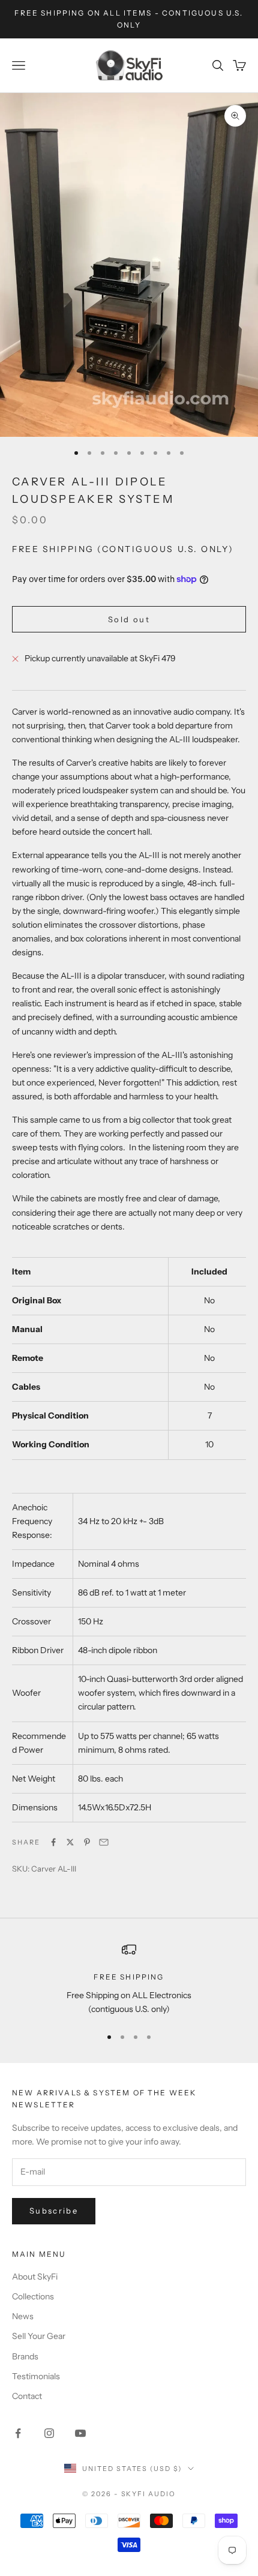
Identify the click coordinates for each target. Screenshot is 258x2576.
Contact (27, 2396)
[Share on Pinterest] (87, 1842)
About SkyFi (35, 2277)
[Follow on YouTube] (80, 2433)
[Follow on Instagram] (49, 2433)
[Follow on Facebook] (18, 2433)
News (23, 2316)
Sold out (129, 619)
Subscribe (54, 2211)
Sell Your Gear (39, 2336)
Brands (25, 2356)
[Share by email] (104, 1842)
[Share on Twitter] (70, 1842)
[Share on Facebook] (53, 1842)
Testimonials (36, 2376)
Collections (33, 2296)
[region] (129, 1979)
